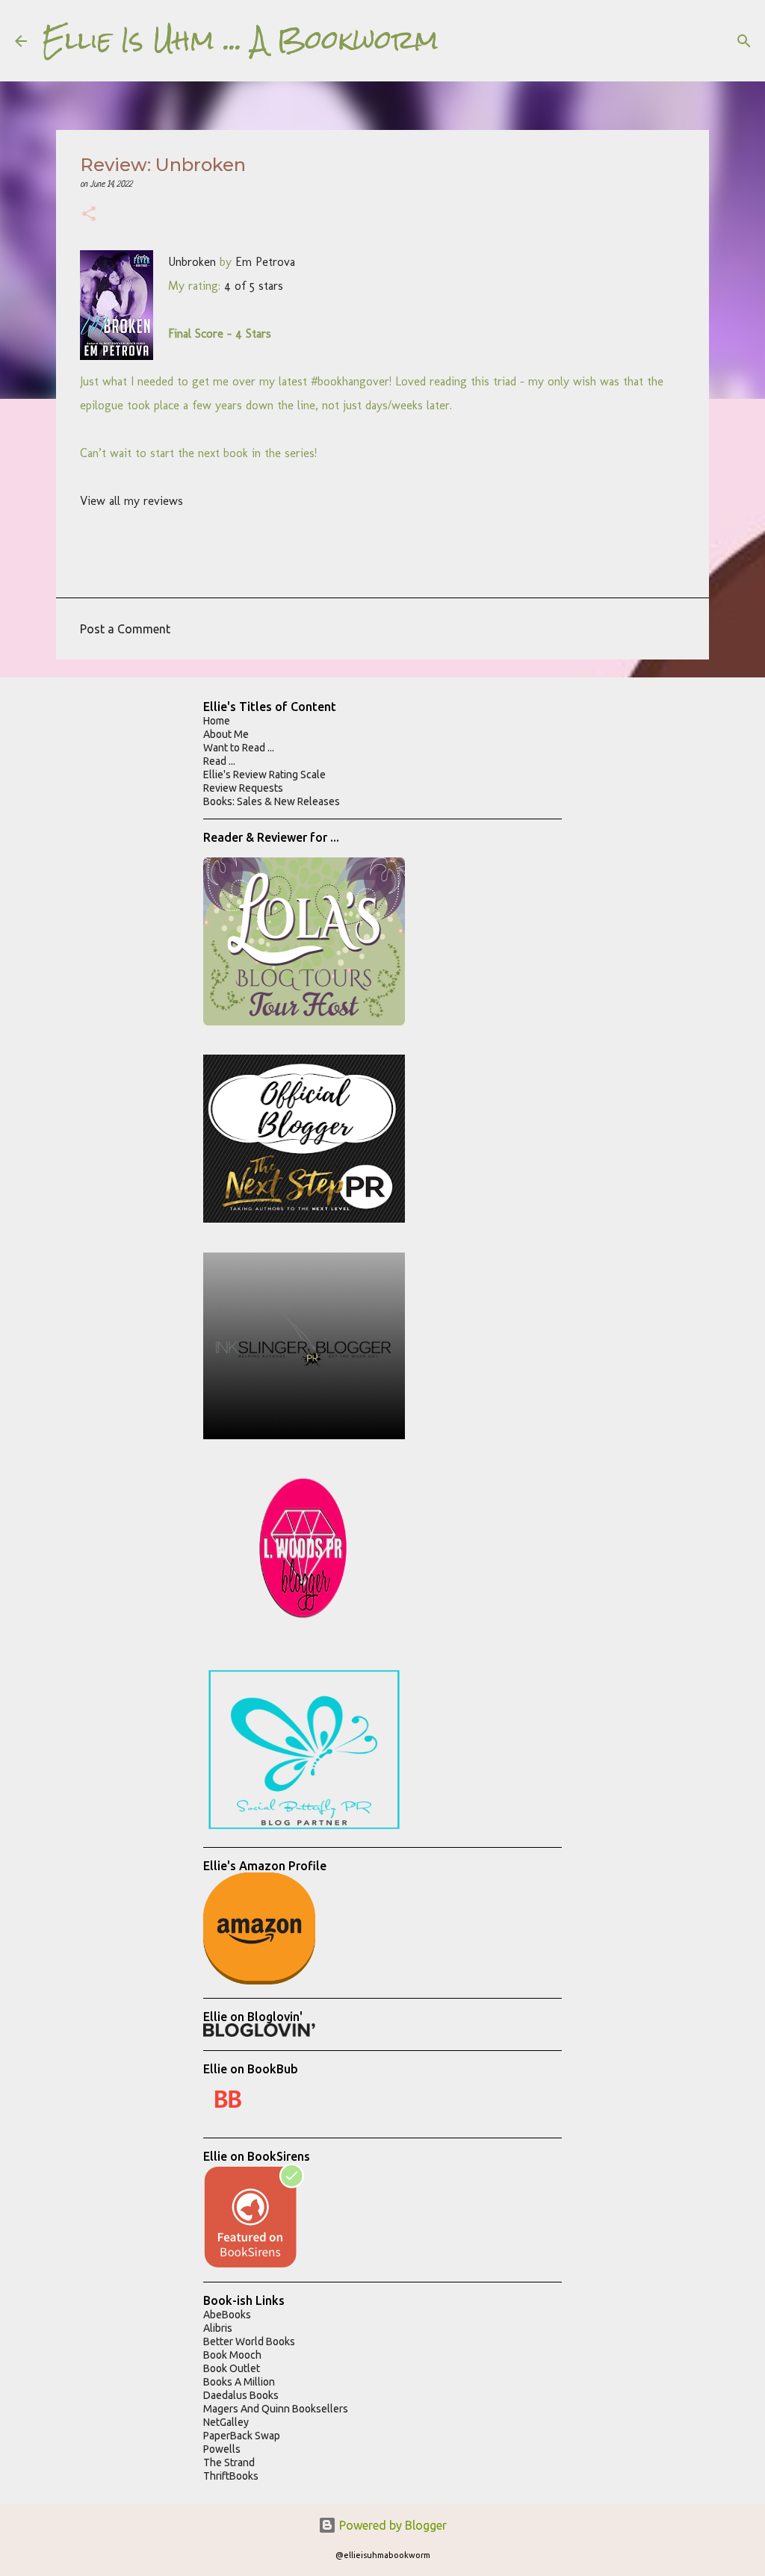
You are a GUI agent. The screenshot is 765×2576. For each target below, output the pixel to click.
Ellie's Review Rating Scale (264, 775)
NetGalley (226, 2422)
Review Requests (243, 788)
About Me (226, 734)
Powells (222, 2449)
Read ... (219, 761)
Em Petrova (265, 262)
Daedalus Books (241, 2395)
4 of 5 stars (254, 286)
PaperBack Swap (242, 2436)
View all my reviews (131, 501)
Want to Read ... (239, 748)
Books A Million (239, 2382)
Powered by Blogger (391, 2525)
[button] (89, 215)
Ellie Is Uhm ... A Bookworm (240, 40)
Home (217, 721)
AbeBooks (227, 2315)
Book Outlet (232, 2368)
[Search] (459, 41)
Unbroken (192, 262)
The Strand (229, 2462)
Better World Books (249, 2341)
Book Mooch (232, 2355)
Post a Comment (125, 629)
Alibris (218, 2328)
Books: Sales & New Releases (272, 801)
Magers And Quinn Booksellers (276, 2409)
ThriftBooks (231, 2476)
